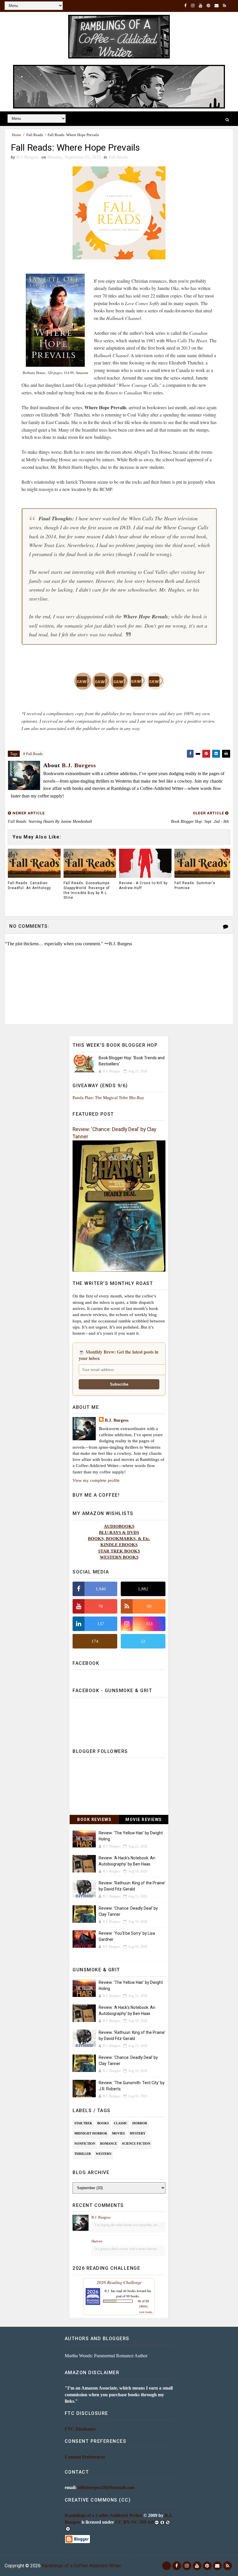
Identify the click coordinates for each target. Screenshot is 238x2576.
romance (109, 2144)
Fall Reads (35, 135)
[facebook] (185, 6)
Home (17, 135)
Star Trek (83, 2123)
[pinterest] (208, 6)
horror (140, 2123)
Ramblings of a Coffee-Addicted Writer (103, 2515)
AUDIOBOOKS (119, 1526)
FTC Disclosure (80, 2429)
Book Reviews (94, 1820)
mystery (138, 2133)
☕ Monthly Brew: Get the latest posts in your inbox (119, 1355)
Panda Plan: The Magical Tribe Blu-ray (108, 1097)
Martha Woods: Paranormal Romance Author (106, 2356)
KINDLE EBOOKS (119, 1545)
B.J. (107, 2291)
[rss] (225, 6)
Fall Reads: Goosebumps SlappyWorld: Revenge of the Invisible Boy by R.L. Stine (87, 890)
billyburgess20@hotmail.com (106, 2487)
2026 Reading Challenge (119, 2282)
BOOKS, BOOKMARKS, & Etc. (119, 1538)
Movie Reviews (144, 1820)
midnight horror (91, 2133)
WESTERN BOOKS (119, 1557)
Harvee (97, 2241)
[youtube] (201, 6)
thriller (83, 2154)
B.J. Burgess (117, 1420)
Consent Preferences (85, 2457)
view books (146, 2312)
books (103, 2123)
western (104, 2154)
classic (121, 2123)
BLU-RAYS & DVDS (119, 1532)
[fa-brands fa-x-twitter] (167, 2566)
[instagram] (193, 6)
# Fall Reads (33, 754)
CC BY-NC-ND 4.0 (134, 2522)
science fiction (136, 2144)
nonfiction (85, 2144)
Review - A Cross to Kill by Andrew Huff (143, 885)
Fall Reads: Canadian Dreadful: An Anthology (29, 885)
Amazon (82, 373)
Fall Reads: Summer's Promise (195, 885)
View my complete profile (96, 1480)
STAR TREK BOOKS (119, 1551)
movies (118, 2133)
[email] (217, 6)
